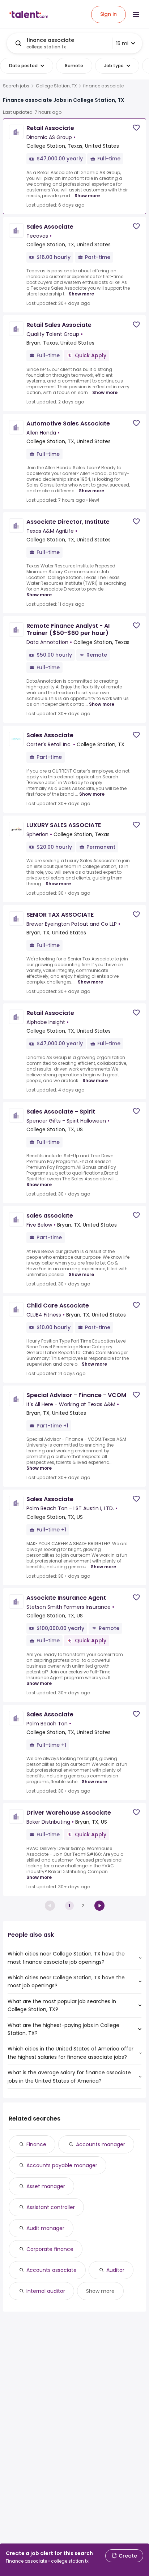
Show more (87, 196)
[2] (99, 1906)
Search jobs (16, 86)
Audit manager (45, 2228)
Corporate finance (50, 2249)
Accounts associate (52, 2270)
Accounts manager (101, 2144)
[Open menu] (136, 14)
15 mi (122, 43)
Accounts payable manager (62, 2165)
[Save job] (136, 128)
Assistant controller (51, 2207)
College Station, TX (56, 86)
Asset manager (46, 2186)
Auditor (115, 2270)
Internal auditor (46, 2291)
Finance (36, 2144)
